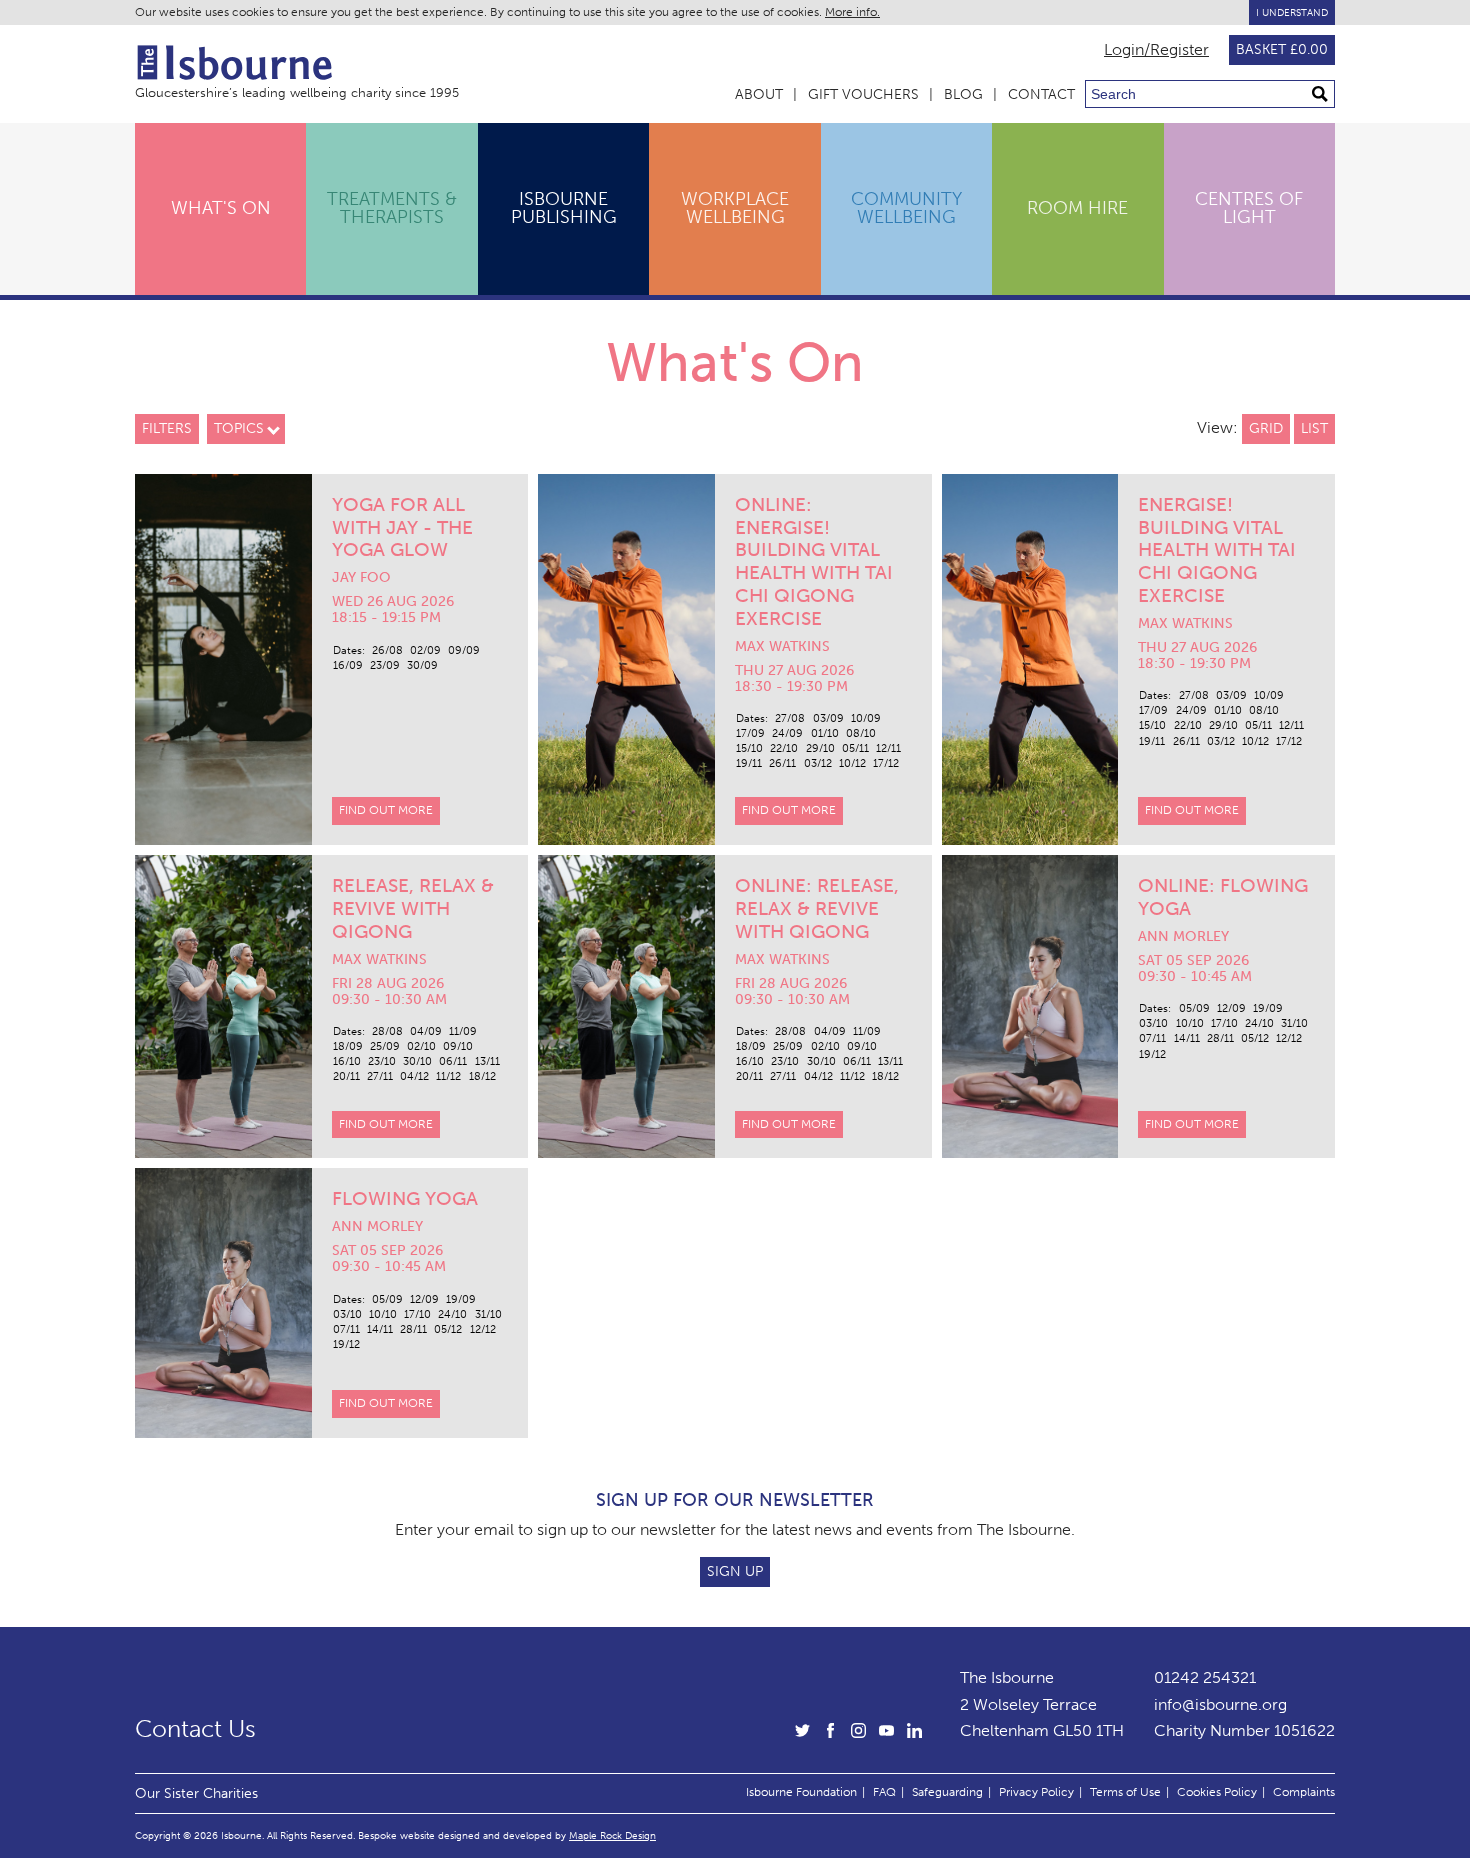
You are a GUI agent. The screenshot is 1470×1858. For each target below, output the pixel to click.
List (1314, 428)
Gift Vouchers (863, 94)
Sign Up (735, 1571)
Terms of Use (1125, 1792)
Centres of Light (1249, 208)
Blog (963, 94)
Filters (167, 428)
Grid (1266, 428)
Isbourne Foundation (801, 1792)
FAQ (884, 1792)
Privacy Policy (1036, 1792)
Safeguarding (947, 1792)
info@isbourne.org (1220, 1704)
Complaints (1304, 1792)
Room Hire (1077, 208)
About (759, 94)
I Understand (1292, 12)
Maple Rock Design (612, 1835)
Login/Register (1156, 50)
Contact (1041, 94)
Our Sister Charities (196, 1793)
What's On (221, 208)
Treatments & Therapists (392, 208)
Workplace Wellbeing (735, 208)
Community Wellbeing (906, 208)
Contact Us (195, 1729)
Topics (239, 428)
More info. (852, 12)
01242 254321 (1205, 1677)
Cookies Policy (1217, 1792)
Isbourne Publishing (564, 208)
